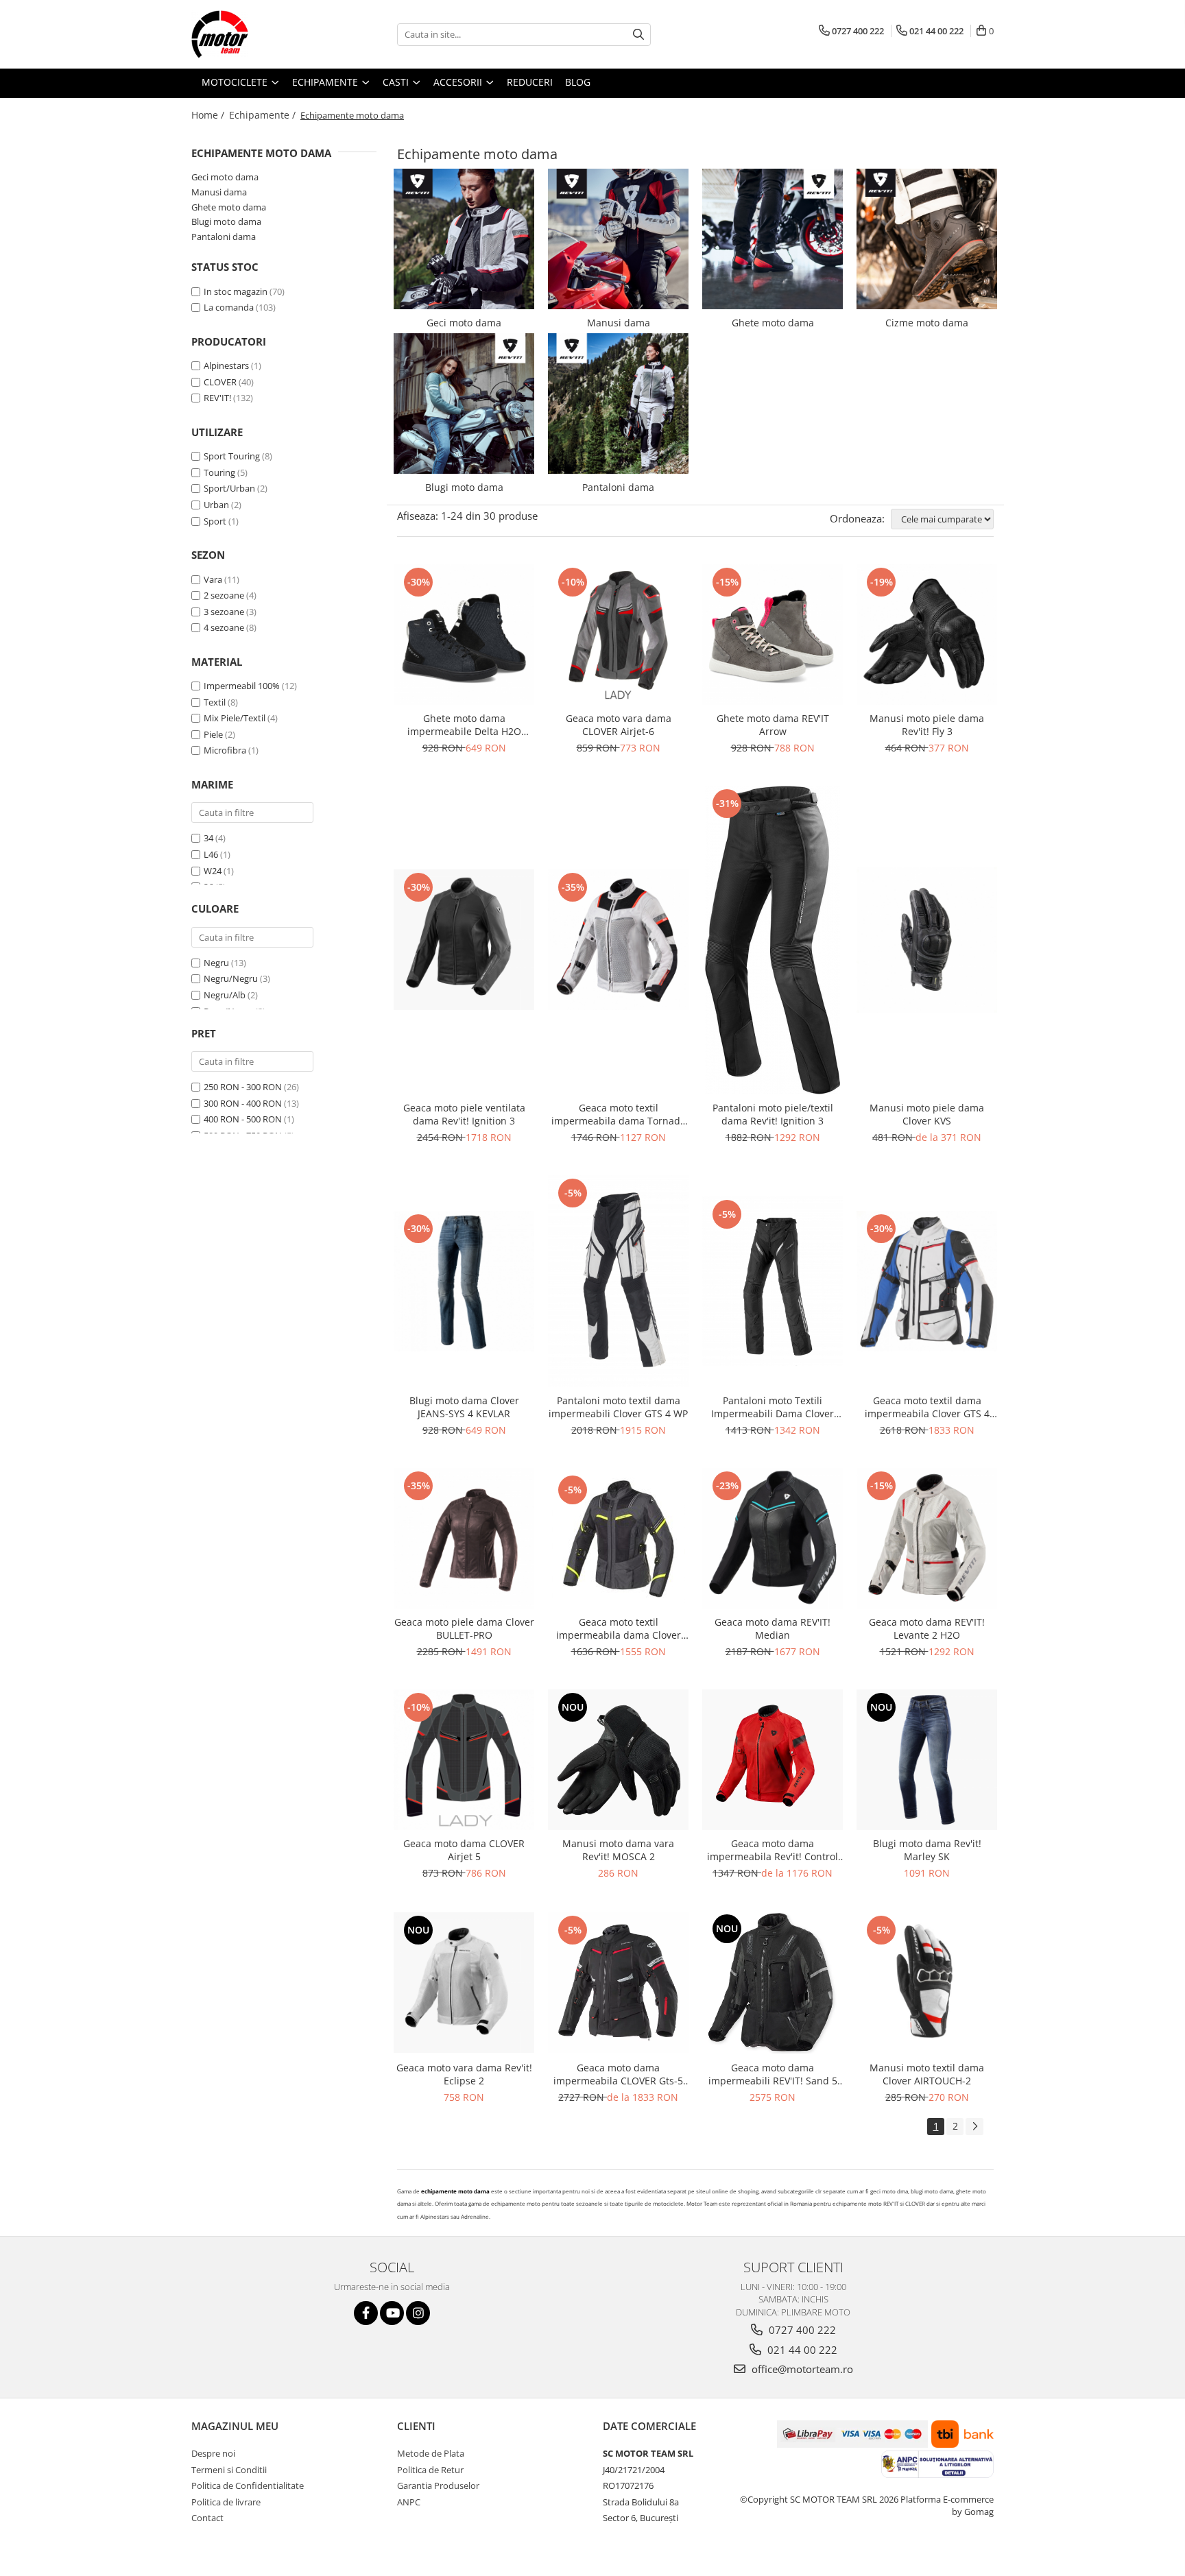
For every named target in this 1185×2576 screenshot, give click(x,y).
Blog (578, 82)
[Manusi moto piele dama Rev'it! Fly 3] (927, 635)
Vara (213, 579)
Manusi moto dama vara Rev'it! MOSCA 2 (618, 1850)
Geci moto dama (225, 177)
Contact (207, 2518)
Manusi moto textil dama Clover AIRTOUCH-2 (927, 2074)
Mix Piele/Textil (235, 718)
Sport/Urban (229, 488)
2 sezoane (224, 595)
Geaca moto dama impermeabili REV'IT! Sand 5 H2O (773, 2074)
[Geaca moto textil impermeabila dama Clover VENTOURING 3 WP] (618, 1539)
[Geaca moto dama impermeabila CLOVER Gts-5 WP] (618, 1983)
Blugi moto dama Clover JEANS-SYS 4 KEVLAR (464, 1407)
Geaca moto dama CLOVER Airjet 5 (464, 1850)
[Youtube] (392, 2313)
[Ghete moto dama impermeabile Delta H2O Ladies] (464, 635)
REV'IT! (217, 398)
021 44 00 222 (801, 2350)
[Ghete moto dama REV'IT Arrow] (773, 635)
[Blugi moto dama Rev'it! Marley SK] (927, 1760)
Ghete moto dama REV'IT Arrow (773, 725)
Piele (213, 734)
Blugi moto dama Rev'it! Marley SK (927, 1850)
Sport (215, 521)
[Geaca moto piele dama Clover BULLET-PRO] (464, 1538)
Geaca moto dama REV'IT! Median (773, 1628)
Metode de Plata (431, 2453)
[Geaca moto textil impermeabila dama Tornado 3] (618, 940)
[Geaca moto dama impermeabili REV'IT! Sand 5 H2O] (773, 1983)
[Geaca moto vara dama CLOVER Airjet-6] (618, 635)
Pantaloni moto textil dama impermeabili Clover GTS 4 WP (618, 1407)
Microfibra (225, 750)
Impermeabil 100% (242, 686)
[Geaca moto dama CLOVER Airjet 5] (464, 1760)
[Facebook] (366, 2313)
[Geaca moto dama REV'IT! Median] (773, 1538)
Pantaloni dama (224, 237)
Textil (215, 702)
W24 (213, 871)
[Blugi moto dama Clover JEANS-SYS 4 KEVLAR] (464, 1281)
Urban (216, 505)
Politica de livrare (226, 2502)
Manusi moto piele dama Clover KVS (927, 1114)
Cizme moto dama (927, 323)
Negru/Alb (225, 995)
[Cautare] (638, 35)
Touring (219, 472)
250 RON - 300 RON (243, 1087)
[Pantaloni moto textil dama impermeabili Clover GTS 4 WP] (618, 1281)
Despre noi (213, 2453)
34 (208, 838)
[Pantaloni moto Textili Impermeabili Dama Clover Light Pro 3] (773, 1281)
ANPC (409, 2502)
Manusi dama (219, 192)
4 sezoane (224, 627)
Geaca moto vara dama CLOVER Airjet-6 (619, 725)
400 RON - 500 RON (243, 1119)
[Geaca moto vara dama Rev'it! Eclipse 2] (464, 1983)
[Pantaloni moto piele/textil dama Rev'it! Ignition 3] (773, 940)
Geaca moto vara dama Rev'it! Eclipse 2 (464, 2074)
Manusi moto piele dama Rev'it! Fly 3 (927, 725)
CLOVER (220, 382)
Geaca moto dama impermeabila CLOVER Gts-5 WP (618, 2074)
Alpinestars (226, 365)
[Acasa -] (260, 34)
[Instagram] (418, 2313)
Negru (216, 963)
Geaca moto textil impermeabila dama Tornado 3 (619, 1114)
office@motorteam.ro (801, 2369)
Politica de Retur (430, 2470)
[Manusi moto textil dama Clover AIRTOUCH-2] (927, 1983)
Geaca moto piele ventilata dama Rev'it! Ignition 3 (464, 1114)
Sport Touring (232, 456)
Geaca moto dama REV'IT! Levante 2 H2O (927, 1628)
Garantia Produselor (438, 2485)
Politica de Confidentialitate (248, 2485)
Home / (209, 115)
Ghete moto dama (229, 207)
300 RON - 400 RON (243, 1103)
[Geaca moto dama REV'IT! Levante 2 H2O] (927, 1538)
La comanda (229, 307)
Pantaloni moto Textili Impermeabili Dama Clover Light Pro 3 (773, 1407)
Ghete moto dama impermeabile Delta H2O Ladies (464, 725)
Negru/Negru (231, 978)
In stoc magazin (236, 291)
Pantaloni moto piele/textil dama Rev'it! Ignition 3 (773, 1114)
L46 (211, 854)
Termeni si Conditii (229, 2470)
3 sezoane (224, 612)
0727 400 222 (801, 2330)
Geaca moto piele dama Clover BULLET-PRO (464, 1628)
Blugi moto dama (226, 221)
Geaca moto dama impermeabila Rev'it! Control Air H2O (773, 1850)
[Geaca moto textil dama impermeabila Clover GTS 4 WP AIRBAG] (927, 1281)
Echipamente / (264, 115)
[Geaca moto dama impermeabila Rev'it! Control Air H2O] (773, 1760)
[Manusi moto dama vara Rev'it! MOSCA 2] (618, 1760)
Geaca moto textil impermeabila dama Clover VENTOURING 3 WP (619, 1628)
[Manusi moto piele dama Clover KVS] (927, 940)
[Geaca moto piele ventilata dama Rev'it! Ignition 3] (464, 940)
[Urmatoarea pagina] (974, 2127)
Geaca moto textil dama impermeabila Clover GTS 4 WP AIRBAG (927, 1407)
